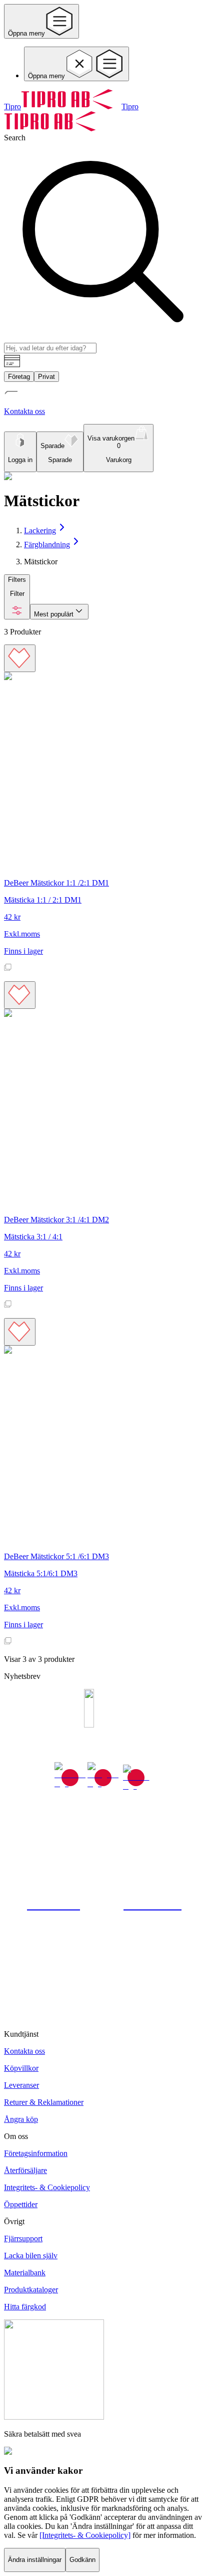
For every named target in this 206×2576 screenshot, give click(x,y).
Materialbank (25, 2273)
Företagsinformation (36, 2153)
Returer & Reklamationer (44, 2102)
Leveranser (21, 2085)
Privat (46, 377)
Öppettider (21, 2204)
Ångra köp (21, 2119)
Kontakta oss (24, 2051)
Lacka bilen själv (31, 2256)
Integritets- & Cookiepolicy (47, 2187)
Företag (19, 377)
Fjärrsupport (23, 2238)
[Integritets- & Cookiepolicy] (85, 2535)
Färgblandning (47, 545)
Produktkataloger (31, 2290)
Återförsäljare (25, 2170)
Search (15, 138)
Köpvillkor (21, 2068)
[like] (20, 658)
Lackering (40, 530)
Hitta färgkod (25, 2307)
